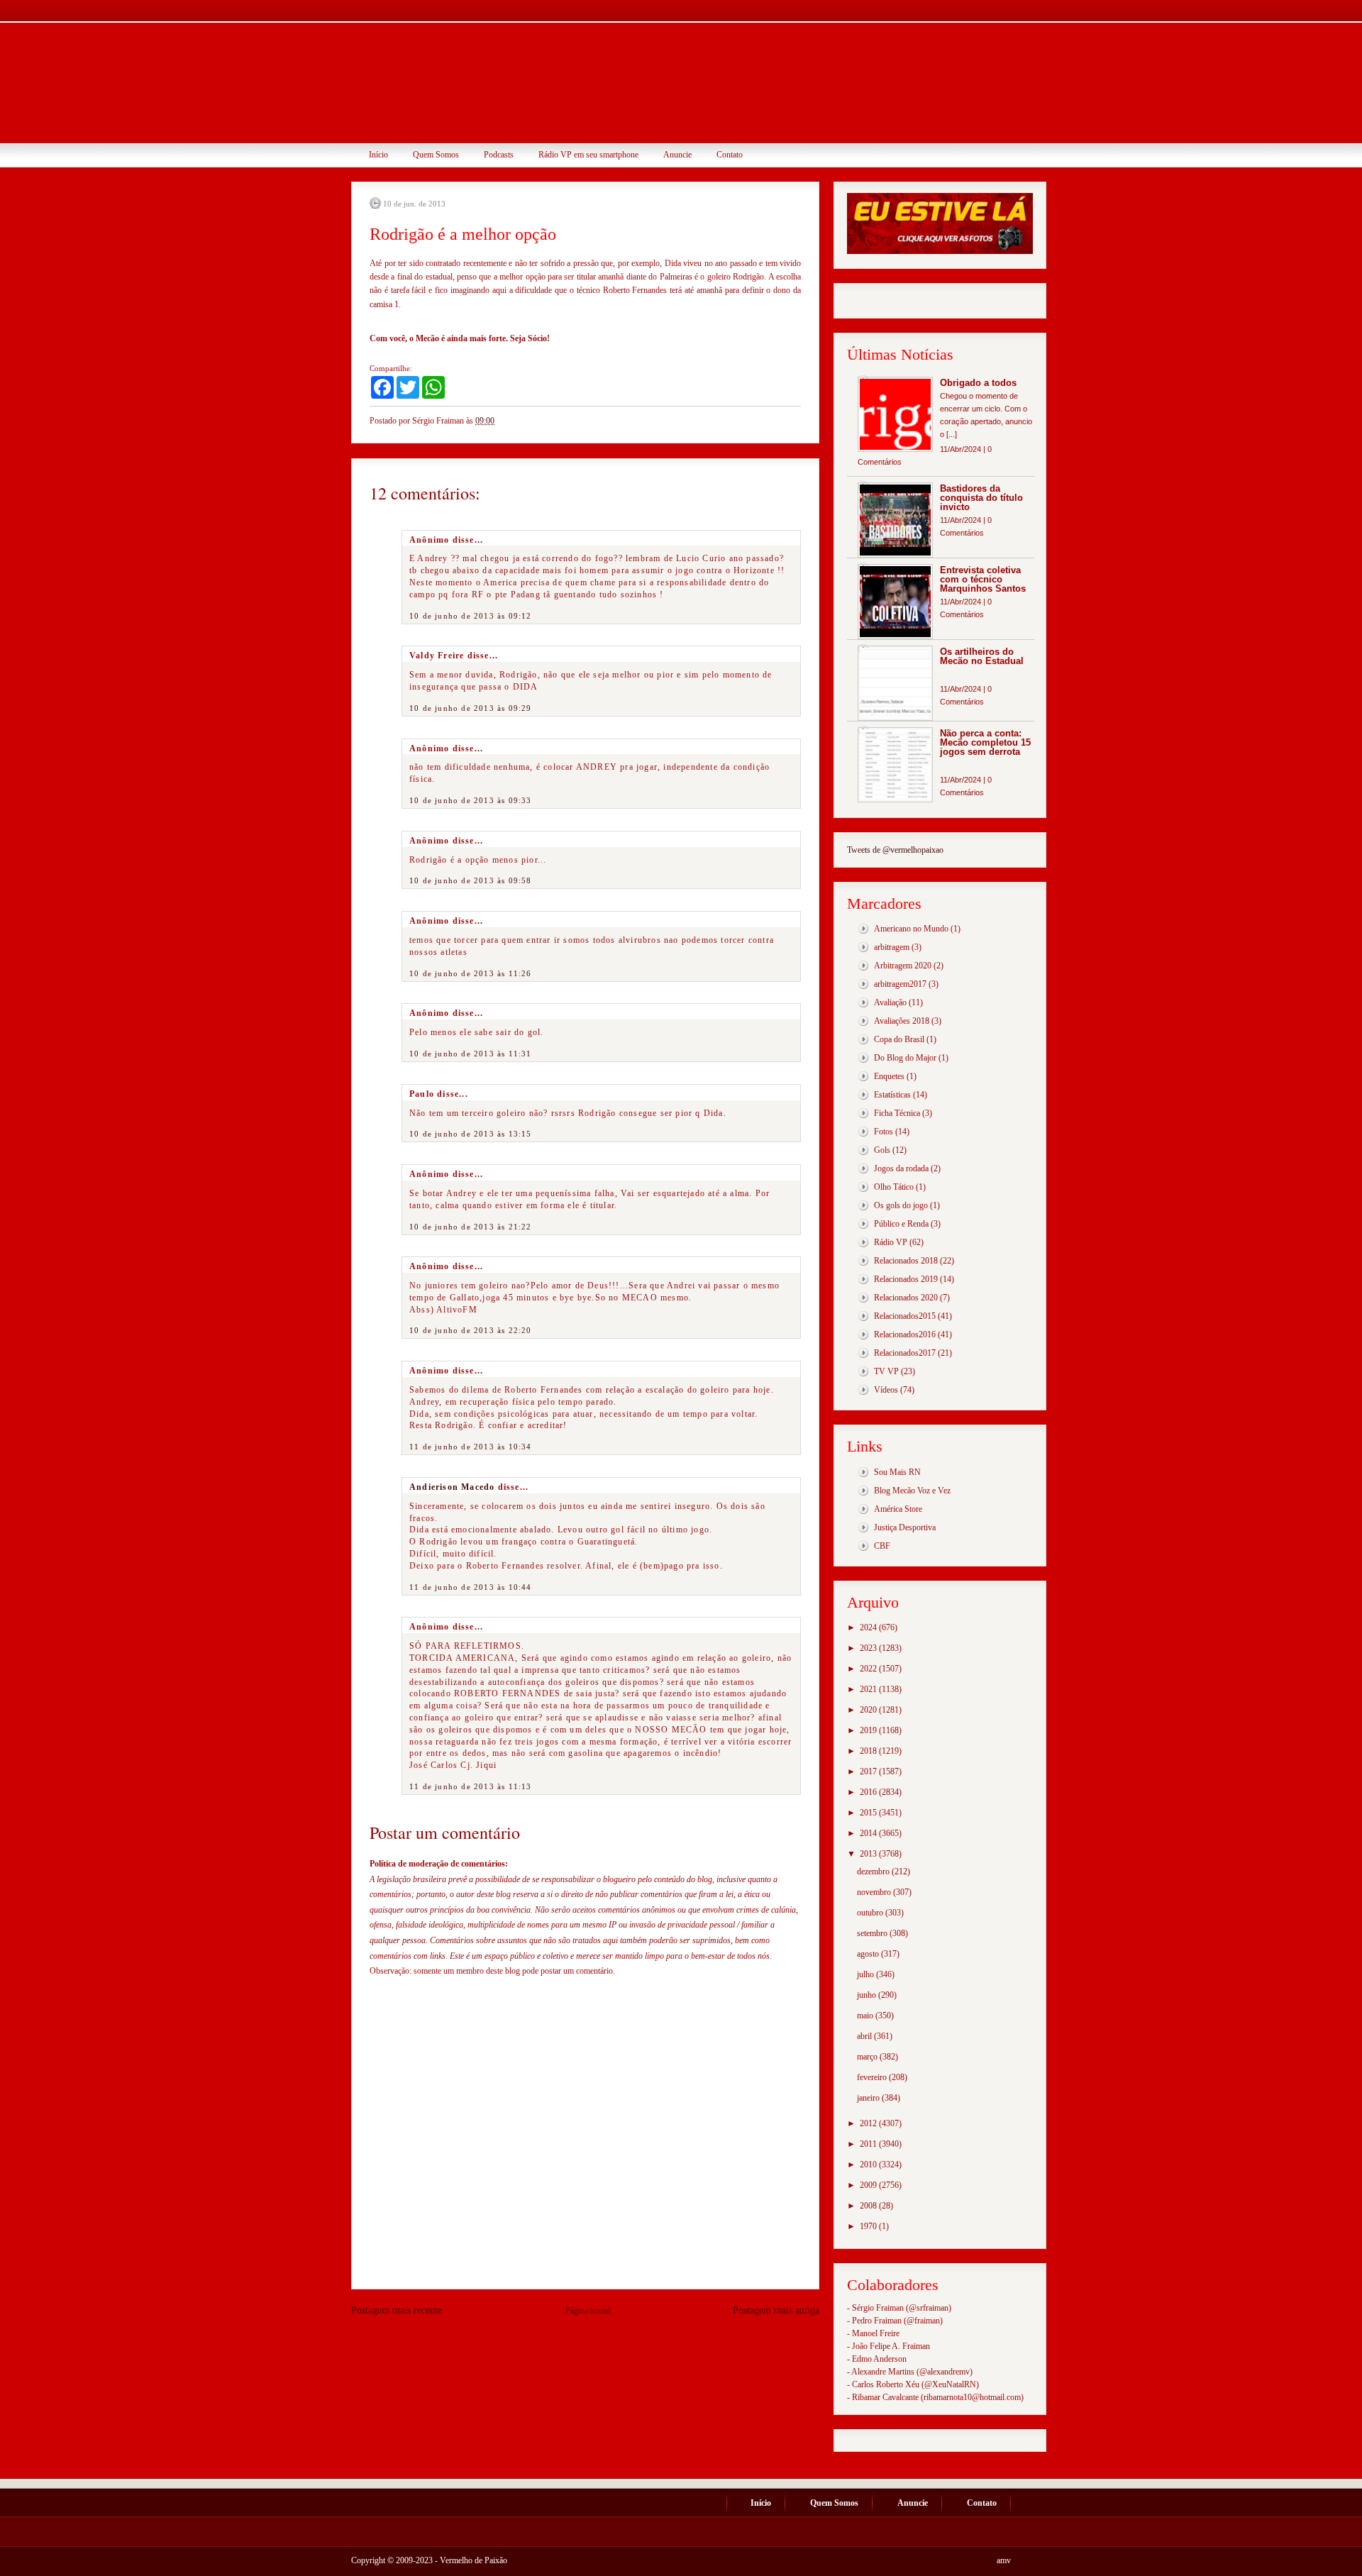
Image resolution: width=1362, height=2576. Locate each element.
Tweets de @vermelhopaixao (895, 850)
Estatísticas (892, 1095)
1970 (869, 2226)
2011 (869, 2144)
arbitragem (892, 947)
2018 (869, 1751)
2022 (869, 1669)
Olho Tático (894, 1187)
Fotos (884, 1132)
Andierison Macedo (452, 1487)
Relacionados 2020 (906, 1298)
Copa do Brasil (899, 1039)
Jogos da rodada (901, 1168)
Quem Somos (436, 155)
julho (867, 1974)
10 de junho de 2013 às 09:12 (471, 616)
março (868, 2057)
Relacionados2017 (905, 1353)
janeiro (869, 2098)
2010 (869, 2165)
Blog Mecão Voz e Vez (912, 1491)
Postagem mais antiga (776, 2310)
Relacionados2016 (905, 1334)
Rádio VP (891, 1242)
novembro (875, 1892)
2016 (869, 1792)
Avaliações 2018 (902, 1021)
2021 (869, 1689)
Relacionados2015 (905, 1316)
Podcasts (499, 155)
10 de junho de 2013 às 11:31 (471, 1054)
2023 (869, 1648)
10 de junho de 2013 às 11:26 (471, 973)
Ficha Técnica (897, 1113)
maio (866, 2016)
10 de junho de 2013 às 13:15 (471, 1134)
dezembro (874, 1872)
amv (1004, 2560)
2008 (869, 2206)
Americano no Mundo (911, 929)
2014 (869, 1833)
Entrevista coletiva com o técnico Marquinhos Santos (983, 579)
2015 (869, 1813)
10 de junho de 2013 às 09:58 (471, 880)
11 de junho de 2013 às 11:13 (471, 1786)
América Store (898, 1509)
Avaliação (890, 1002)
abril (865, 2036)
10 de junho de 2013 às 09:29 (471, 708)
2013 (869, 1854)
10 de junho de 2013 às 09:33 (471, 800)
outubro (871, 1913)
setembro (873, 1933)
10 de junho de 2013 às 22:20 (471, 1330)
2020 (869, 1710)
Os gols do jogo (901, 1205)
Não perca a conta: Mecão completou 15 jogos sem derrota (985, 742)
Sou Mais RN (897, 1472)
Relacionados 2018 (906, 1261)
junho (868, 1995)
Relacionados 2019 (906, 1279)
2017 (869, 1771)
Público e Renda (901, 1224)
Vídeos (886, 1390)
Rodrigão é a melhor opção (463, 234)
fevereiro (873, 2077)
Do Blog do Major (905, 1058)
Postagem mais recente (397, 2310)
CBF (882, 1546)
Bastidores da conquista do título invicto (981, 498)
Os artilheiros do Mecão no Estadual (982, 656)
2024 (869, 1627)
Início (378, 155)
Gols (882, 1150)
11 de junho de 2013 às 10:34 (471, 1447)
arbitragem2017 (900, 984)
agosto (869, 1954)
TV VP (886, 1371)
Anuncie (677, 155)
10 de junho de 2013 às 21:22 (471, 1227)
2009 (869, 2185)
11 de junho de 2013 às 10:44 (471, 1587)
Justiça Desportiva (905, 1527)
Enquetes (889, 1076)
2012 (869, 2123)
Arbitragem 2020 (903, 966)
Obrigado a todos (978, 383)
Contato (730, 155)
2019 (869, 1730)
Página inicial (588, 2311)
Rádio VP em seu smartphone (588, 155)
